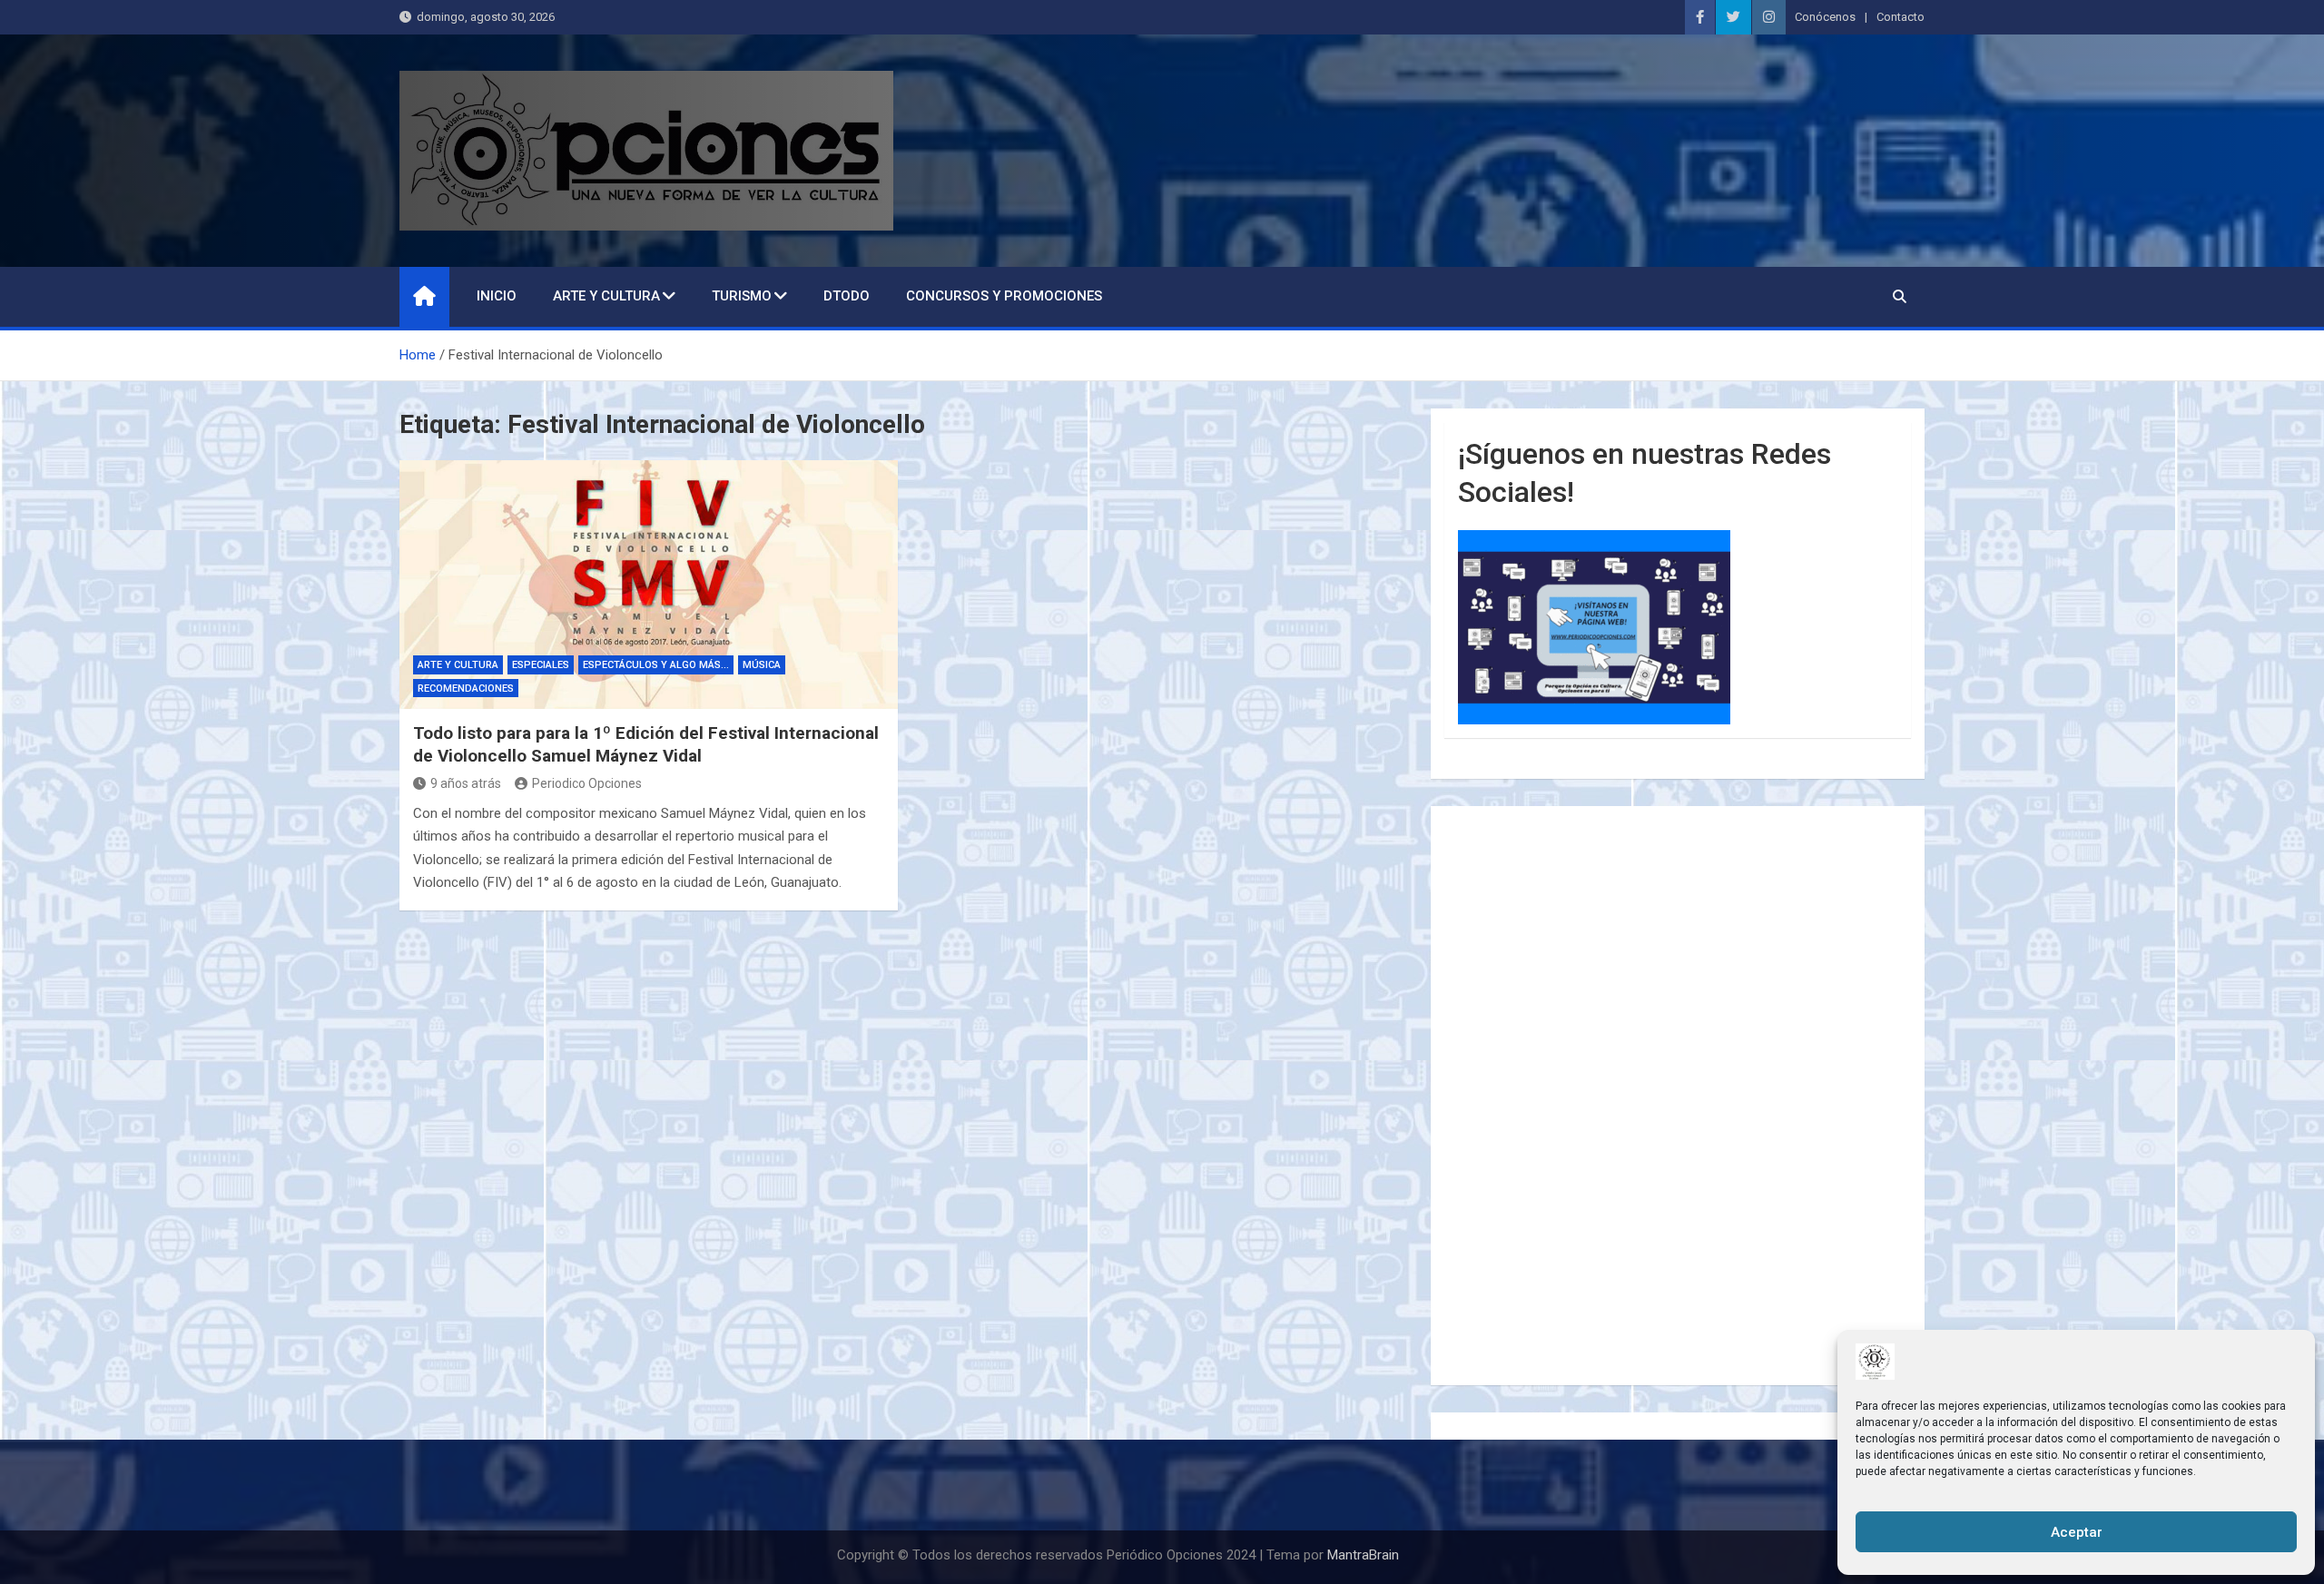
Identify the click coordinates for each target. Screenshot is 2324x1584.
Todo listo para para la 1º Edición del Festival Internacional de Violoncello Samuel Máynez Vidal (646, 744)
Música (762, 665)
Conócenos (1825, 17)
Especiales (541, 665)
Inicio (497, 296)
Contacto (1901, 17)
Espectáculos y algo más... (656, 665)
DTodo (847, 296)
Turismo (742, 296)
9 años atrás (466, 783)
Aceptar (2077, 1532)
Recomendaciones (466, 689)
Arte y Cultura (606, 296)
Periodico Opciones (587, 783)
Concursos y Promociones (1004, 296)
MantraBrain (1363, 1555)
